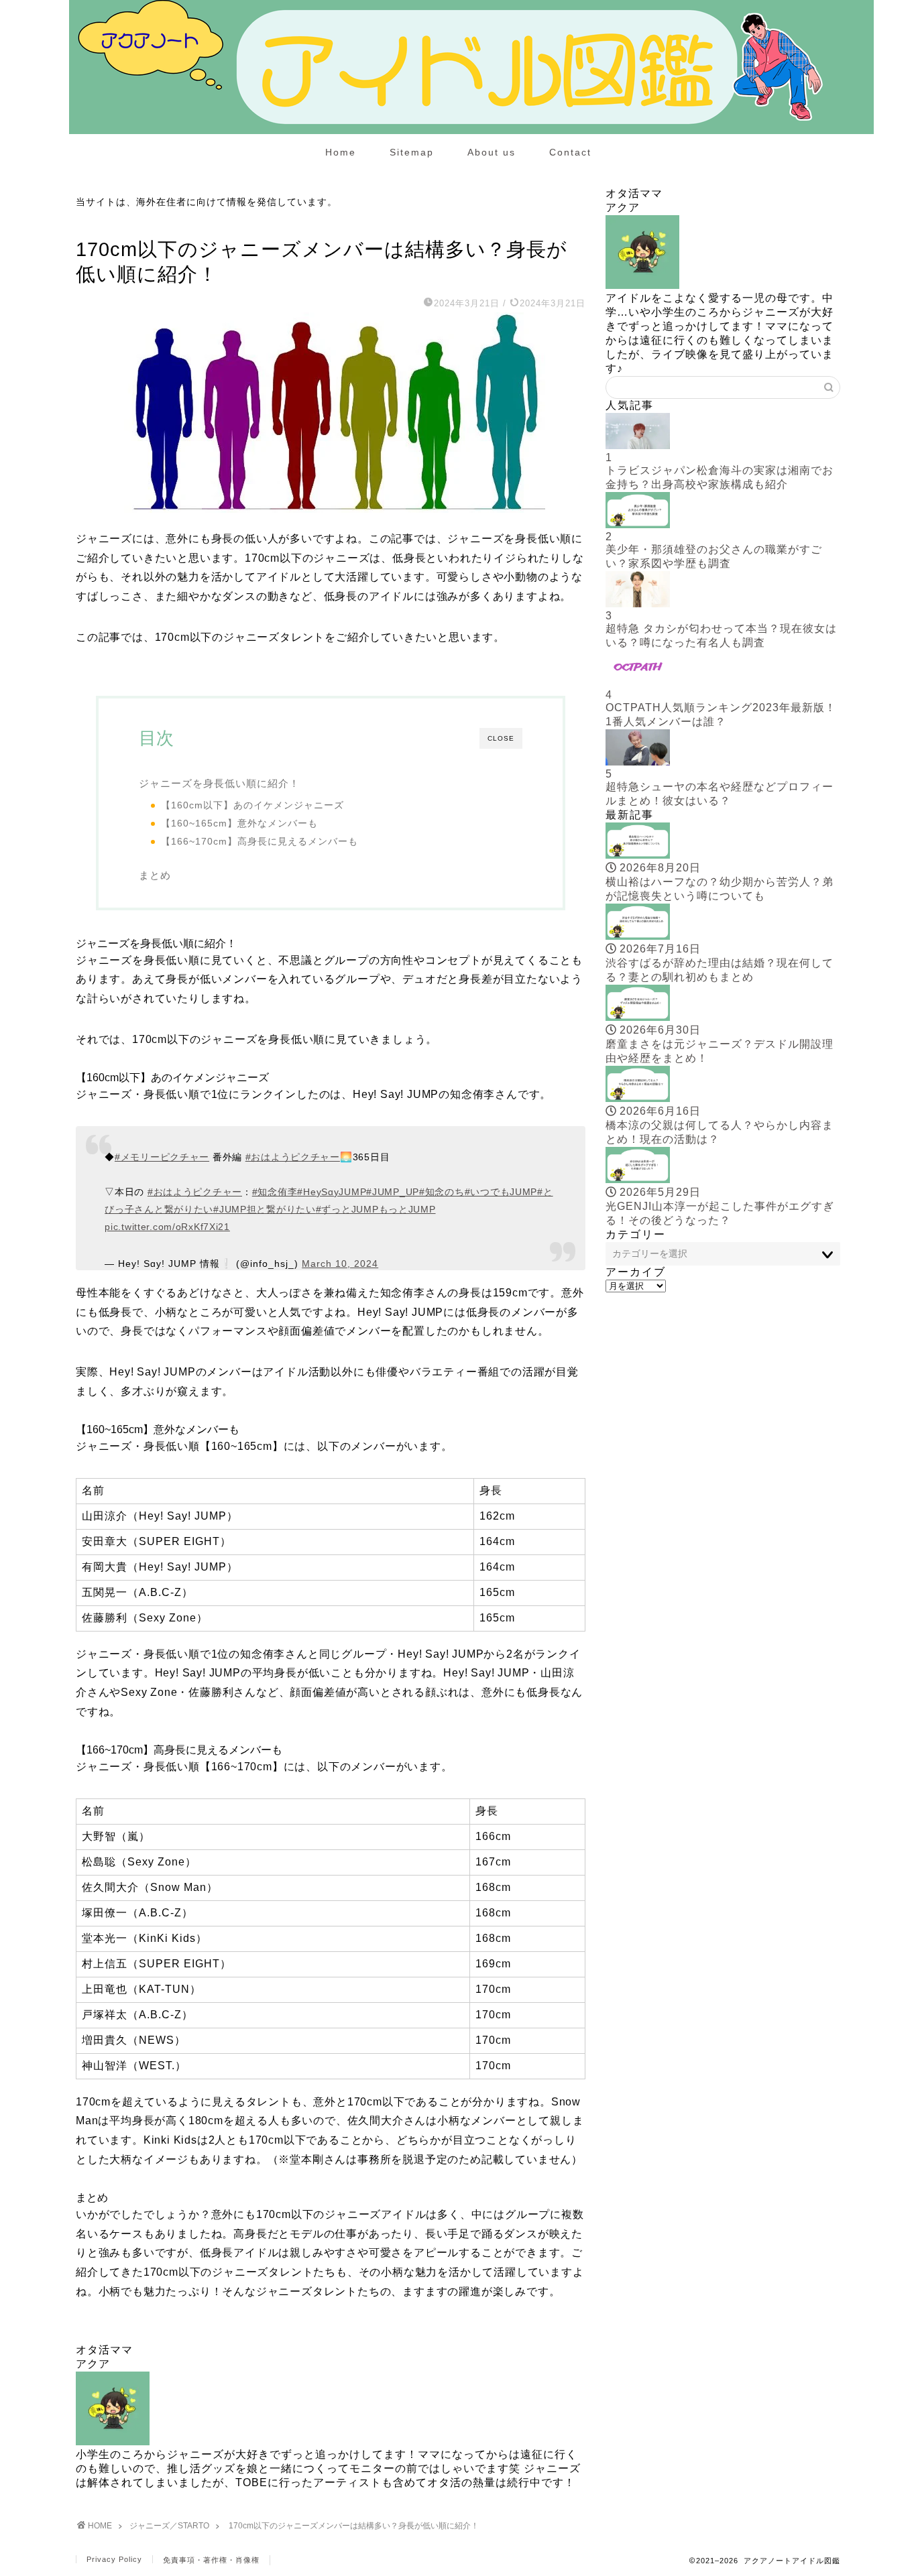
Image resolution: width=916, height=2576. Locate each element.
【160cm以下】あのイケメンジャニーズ (252, 805)
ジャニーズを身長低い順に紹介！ (219, 783)
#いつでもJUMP (501, 1192)
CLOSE (501, 738)
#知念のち (442, 1192)
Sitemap (412, 152)
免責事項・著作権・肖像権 (211, 2560)
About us (492, 152)
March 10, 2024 (340, 1264)
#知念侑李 (275, 1192)
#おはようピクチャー (293, 1157)
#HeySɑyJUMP (332, 1192)
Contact (570, 152)
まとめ (155, 875)
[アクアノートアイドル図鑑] (471, 131)
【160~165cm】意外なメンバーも (239, 823)
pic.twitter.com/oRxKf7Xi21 (167, 1227)
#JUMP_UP (393, 1192)
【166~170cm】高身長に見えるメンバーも (260, 842)
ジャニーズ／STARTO (119, 223)
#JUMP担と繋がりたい (265, 1209)
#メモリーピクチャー (162, 1157)
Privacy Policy (114, 2559)
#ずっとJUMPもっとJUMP (376, 1209)
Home (341, 152)
